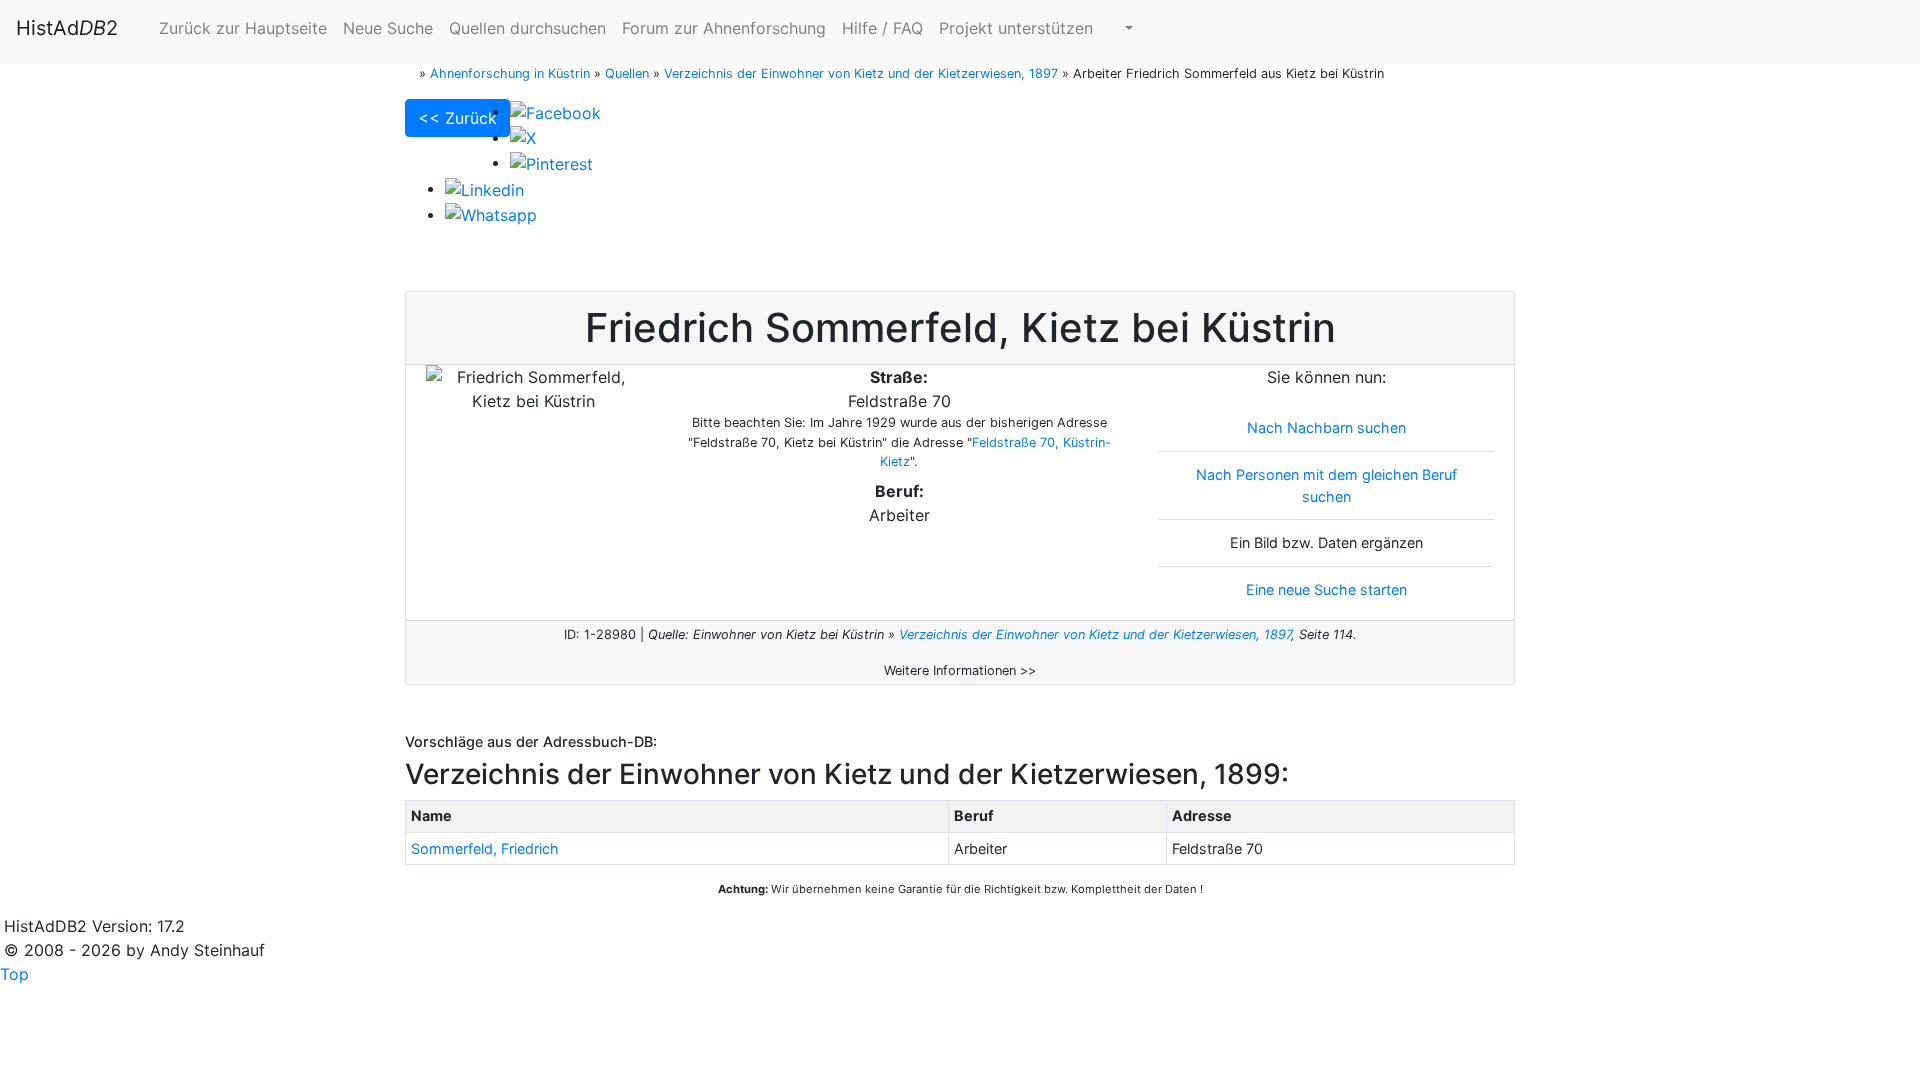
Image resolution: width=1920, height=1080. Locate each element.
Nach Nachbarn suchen (1326, 427)
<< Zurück (457, 118)
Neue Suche (388, 28)
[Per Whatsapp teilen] (491, 214)
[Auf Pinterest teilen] (551, 162)
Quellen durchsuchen (527, 28)
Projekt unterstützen (1016, 28)
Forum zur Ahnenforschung (724, 28)
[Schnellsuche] (1121, 28)
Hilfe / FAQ (882, 28)
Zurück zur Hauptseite (240, 28)
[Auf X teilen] (523, 137)
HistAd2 (67, 28)
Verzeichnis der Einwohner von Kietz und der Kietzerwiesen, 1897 (1095, 634)
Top (14, 974)
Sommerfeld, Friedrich (485, 848)
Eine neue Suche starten (1326, 589)
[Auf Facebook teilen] (555, 111)
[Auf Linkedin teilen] (484, 188)
